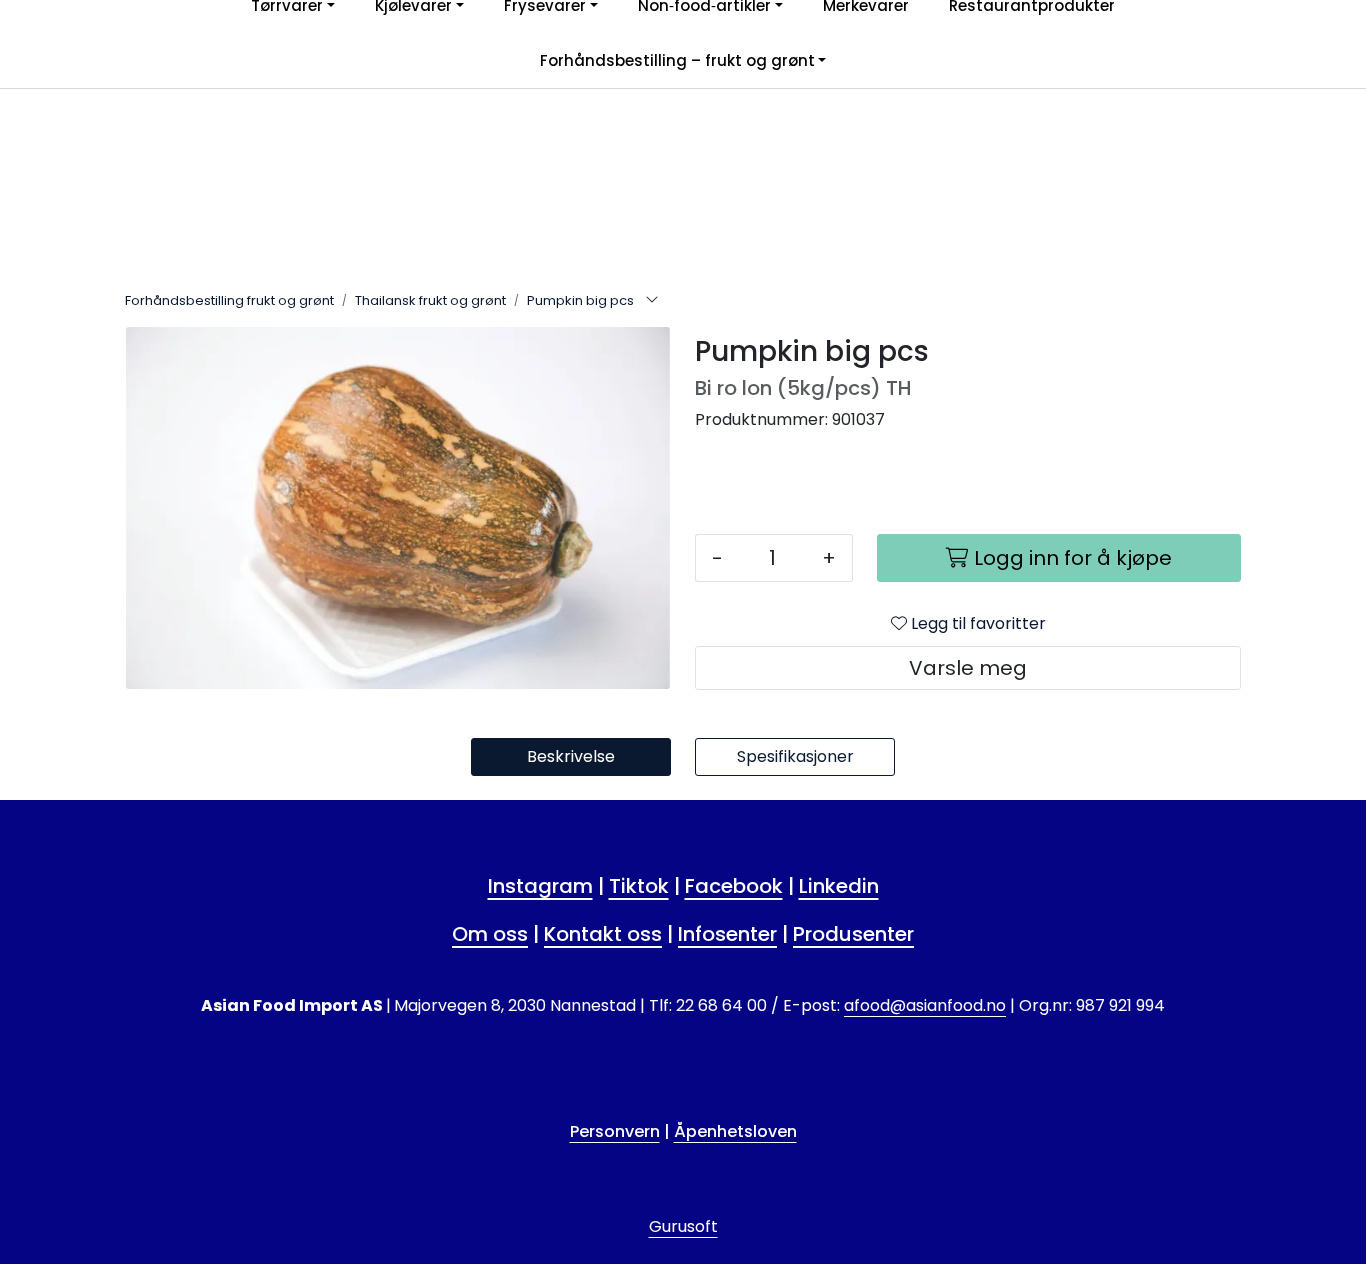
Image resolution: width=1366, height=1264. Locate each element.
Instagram (540, 886)
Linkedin (839, 886)
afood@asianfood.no (925, 1005)
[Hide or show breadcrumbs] (652, 301)
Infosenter (727, 934)
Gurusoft (683, 1226)
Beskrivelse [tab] (571, 756)
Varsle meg (968, 668)
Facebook (734, 886)
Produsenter (853, 934)
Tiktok (639, 886)
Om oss (490, 934)
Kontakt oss (603, 934)
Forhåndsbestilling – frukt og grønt (677, 60)
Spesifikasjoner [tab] (795, 756)
